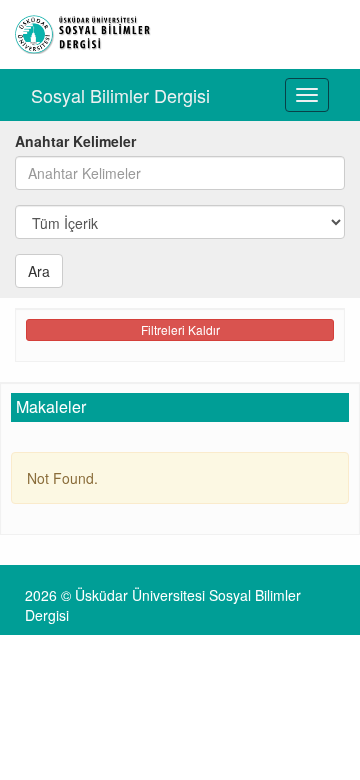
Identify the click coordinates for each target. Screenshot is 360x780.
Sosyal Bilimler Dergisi (120, 95)
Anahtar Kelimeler (75, 141)
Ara (39, 271)
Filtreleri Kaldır (180, 329)
